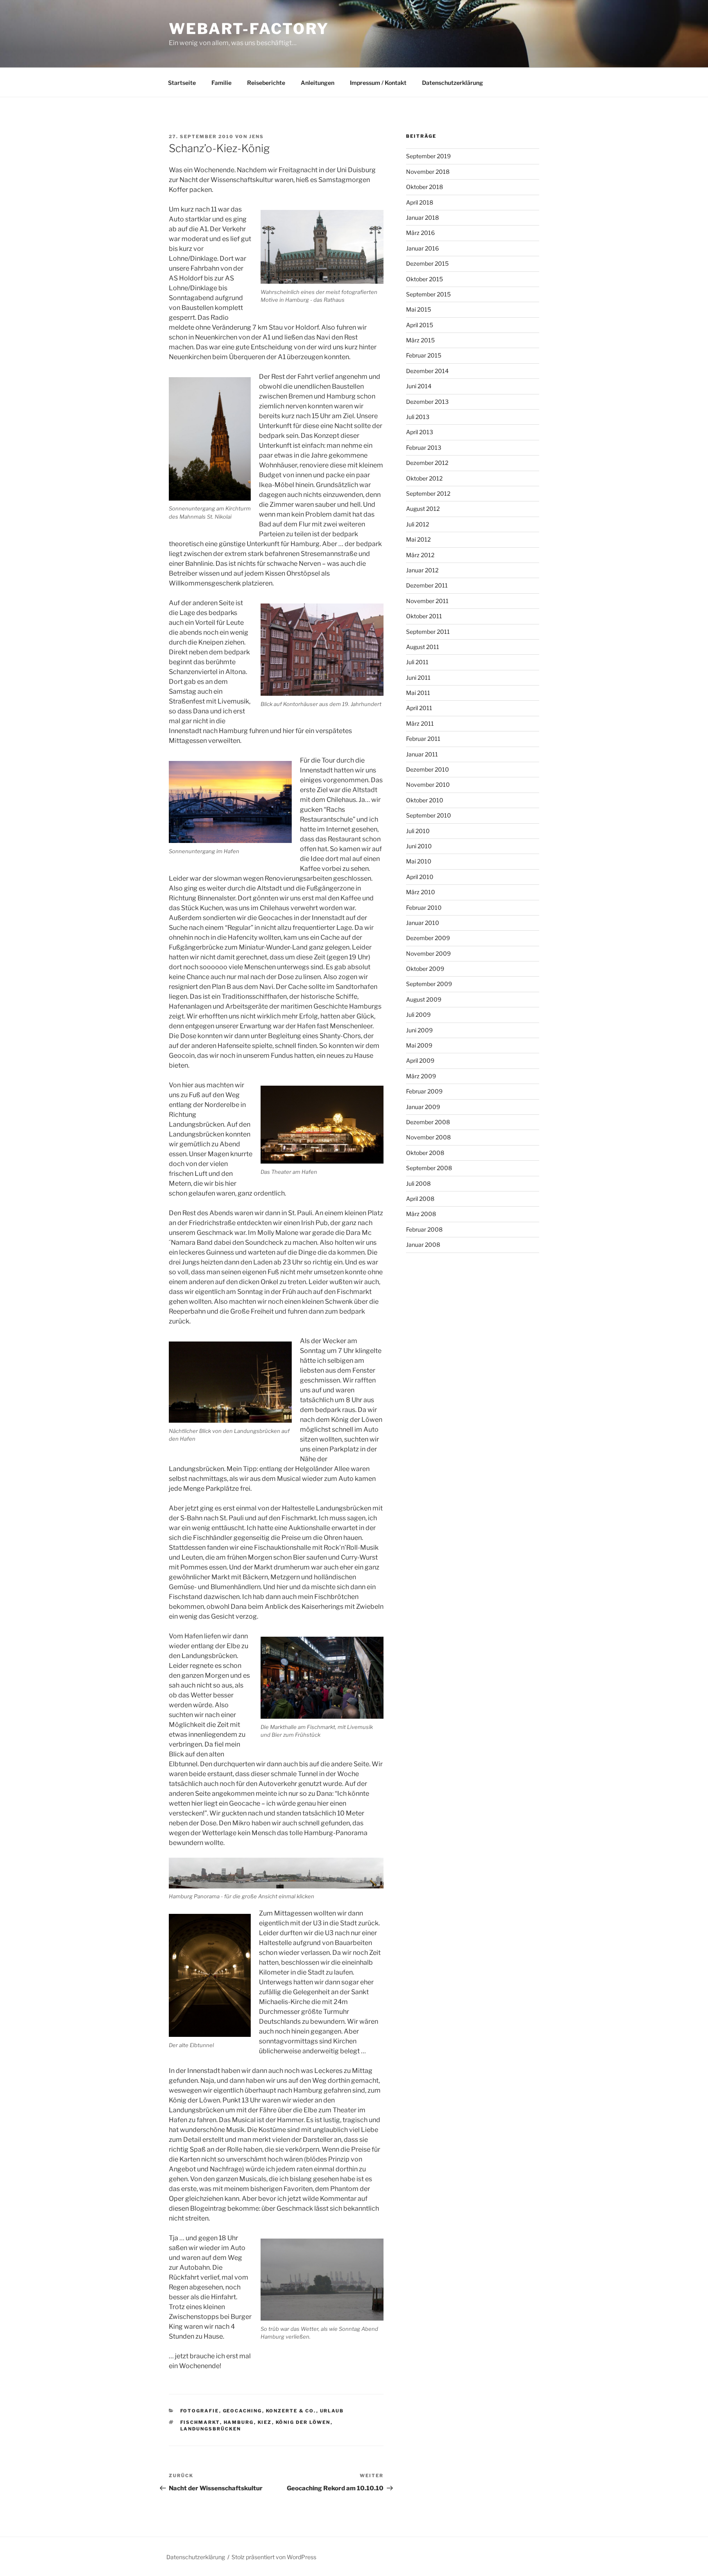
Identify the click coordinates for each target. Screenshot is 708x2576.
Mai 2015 (419, 309)
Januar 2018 (422, 218)
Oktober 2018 (424, 187)
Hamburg (239, 2422)
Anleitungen (318, 83)
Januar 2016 (422, 248)
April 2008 (420, 1199)
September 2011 (428, 632)
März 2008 (421, 1214)
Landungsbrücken (211, 2429)
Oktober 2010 (425, 800)
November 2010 (428, 785)
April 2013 (420, 432)
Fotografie (200, 2411)
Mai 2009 (419, 1045)
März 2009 (421, 1076)
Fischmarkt (200, 2422)
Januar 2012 (422, 570)
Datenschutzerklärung (453, 83)
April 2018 (420, 202)
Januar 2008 (423, 1245)
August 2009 (424, 999)
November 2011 (427, 601)
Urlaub (332, 2411)
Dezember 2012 (427, 463)
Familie (221, 83)
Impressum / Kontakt (378, 83)
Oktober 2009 (425, 969)
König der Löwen (303, 2422)
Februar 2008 (424, 1229)
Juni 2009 (419, 1030)
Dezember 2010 (428, 769)
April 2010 (420, 877)
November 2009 (428, 953)
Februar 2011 (423, 739)
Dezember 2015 (427, 263)
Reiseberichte (266, 83)
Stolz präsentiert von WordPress (274, 2557)
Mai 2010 (419, 861)
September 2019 (428, 156)
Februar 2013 (424, 448)
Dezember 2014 (427, 371)
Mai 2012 (418, 539)
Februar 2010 (424, 908)
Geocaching (243, 2411)
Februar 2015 (424, 355)
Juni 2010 (419, 846)
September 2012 (428, 493)
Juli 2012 (418, 524)
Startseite (182, 83)
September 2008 (429, 1168)
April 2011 (419, 708)
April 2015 (420, 325)
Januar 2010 (423, 923)
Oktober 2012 (424, 478)
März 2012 (420, 555)
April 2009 (420, 1060)
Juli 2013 (418, 417)
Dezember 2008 (428, 1122)
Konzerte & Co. (291, 2411)
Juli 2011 (417, 662)
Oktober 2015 (424, 279)
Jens (256, 137)
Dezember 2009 (428, 938)
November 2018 (428, 172)
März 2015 (420, 340)
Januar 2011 (422, 754)
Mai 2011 (418, 693)
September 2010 (429, 815)
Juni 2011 (418, 678)
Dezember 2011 (427, 585)
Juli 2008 (418, 1183)
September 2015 (428, 294)
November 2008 (428, 1137)
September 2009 (429, 984)
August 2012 (423, 509)
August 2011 (423, 647)
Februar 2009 (424, 1091)
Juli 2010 (418, 831)
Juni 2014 (419, 386)
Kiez (265, 2422)
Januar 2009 (423, 1107)
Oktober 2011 (424, 616)
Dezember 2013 (427, 402)
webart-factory (249, 29)
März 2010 (421, 892)
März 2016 (420, 233)
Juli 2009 (418, 1015)
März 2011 (420, 723)
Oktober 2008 (425, 1153)
